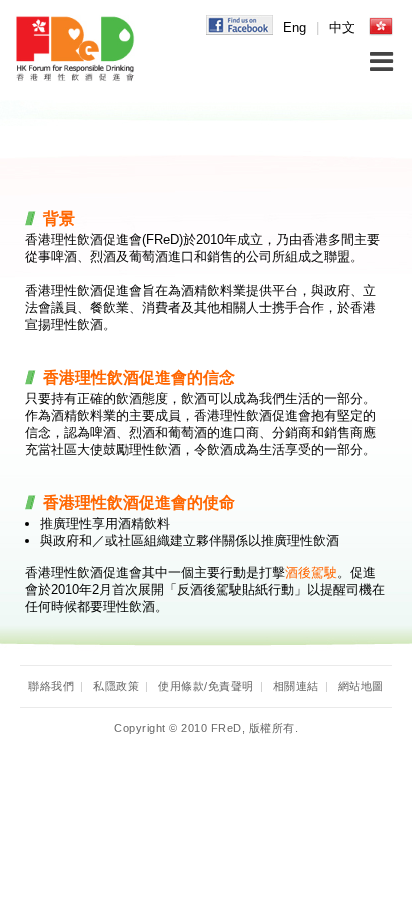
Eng (294, 27)
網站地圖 (361, 686)
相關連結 (296, 686)
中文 (342, 27)
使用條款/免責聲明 (206, 686)
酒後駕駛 (311, 572)
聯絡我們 (51, 686)
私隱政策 (116, 686)
